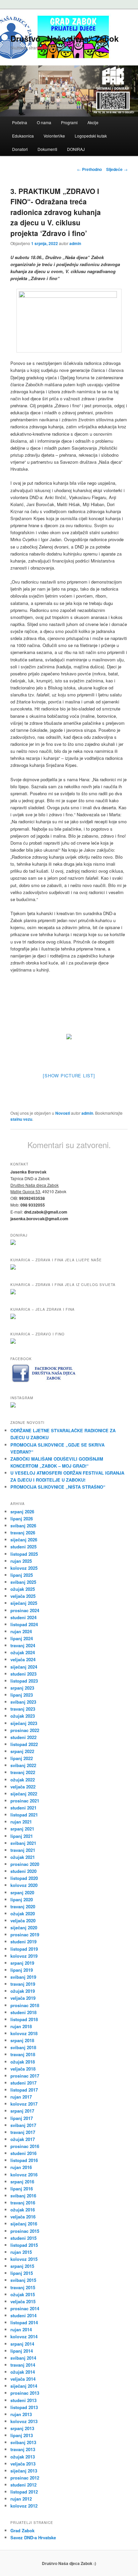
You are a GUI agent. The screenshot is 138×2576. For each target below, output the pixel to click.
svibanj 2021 (23, 1843)
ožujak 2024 (23, 1652)
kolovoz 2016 (24, 2175)
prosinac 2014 (25, 2308)
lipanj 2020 (22, 1899)
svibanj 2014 (23, 2358)
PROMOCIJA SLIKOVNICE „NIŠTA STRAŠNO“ (58, 1487)
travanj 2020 (23, 1906)
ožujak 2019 (23, 1991)
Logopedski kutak (91, 136)
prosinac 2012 (25, 2478)
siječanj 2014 (24, 2386)
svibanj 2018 (23, 2047)
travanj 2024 (23, 1645)
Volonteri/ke (54, 136)
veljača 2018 (23, 2069)
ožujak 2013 (23, 2457)
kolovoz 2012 (24, 2506)
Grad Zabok (22, 2530)
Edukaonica (23, 136)
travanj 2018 (23, 2054)
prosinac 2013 (25, 2393)
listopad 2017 (24, 2090)
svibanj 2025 (23, 1582)
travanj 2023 (23, 1709)
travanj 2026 (23, 1533)
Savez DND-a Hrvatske (33, 2537)
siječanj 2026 (24, 1540)
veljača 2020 (23, 1920)
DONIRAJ (76, 149)
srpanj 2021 (22, 1829)
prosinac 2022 (25, 1730)
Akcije (93, 122)
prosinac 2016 (25, 2146)
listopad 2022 (24, 1744)
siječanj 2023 (24, 1723)
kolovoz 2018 (24, 2033)
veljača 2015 (23, 2301)
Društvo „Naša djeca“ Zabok (64, 38)
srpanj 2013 (22, 2428)
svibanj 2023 (23, 1702)
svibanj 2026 (23, 1526)
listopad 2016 (24, 2160)
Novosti (63, 1113)
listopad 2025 (24, 1554)
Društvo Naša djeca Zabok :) (69, 2563)
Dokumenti (47, 149)
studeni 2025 (23, 1547)
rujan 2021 (21, 1822)
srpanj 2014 (22, 2344)
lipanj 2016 (22, 2189)
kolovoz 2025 (24, 1568)
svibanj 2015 (23, 2280)
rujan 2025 (21, 1561)
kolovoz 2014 (24, 2336)
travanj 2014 (23, 2365)
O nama (44, 122)
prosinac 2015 (25, 2231)
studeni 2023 (23, 1674)
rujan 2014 (21, 2329)
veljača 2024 (23, 1659)
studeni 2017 (23, 2083)
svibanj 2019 (23, 1977)
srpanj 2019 (22, 1963)
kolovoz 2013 (24, 2421)
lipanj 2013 (22, 2435)
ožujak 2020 (23, 1913)
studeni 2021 (23, 1808)
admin (75, 243)
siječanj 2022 (24, 1794)
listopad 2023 (24, 1681)
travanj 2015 (23, 2287)
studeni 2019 (23, 1942)
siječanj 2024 (24, 1667)
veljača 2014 (23, 2379)
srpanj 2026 (22, 1512)
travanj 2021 (23, 1850)
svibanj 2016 (23, 2196)
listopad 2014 (24, 2322)
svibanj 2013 (23, 2442)
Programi (69, 122)
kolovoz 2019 (24, 1956)
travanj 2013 (23, 2449)
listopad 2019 (24, 1949)
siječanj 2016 (24, 2224)
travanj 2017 (23, 2132)
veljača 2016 (23, 2217)
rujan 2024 (21, 1631)
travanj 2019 (23, 1984)
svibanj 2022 (23, 1765)
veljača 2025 (23, 1596)
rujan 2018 (21, 2026)
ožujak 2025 (23, 1589)
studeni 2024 (23, 1617)
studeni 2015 (23, 2238)
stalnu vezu (21, 1119)
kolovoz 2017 (24, 2104)
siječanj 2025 (24, 1603)
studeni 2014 (23, 2315)
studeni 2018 (23, 2012)
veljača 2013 (23, 2464)
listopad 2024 (24, 1624)
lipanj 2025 (22, 1575)
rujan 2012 (21, 2499)
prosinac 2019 (25, 1935)
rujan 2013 (21, 2414)
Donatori (20, 149)
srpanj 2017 (22, 2111)
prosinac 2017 (25, 2076)
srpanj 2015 (22, 2266)
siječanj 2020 (24, 1927)
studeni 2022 (23, 1737)
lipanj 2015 (22, 2273)
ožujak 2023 (23, 1716)
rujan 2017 (21, 2097)
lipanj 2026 (22, 1519)
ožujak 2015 (23, 2294)
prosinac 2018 (25, 2005)
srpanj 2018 (22, 2040)
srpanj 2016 (22, 2182)
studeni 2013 (23, 2400)
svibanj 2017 (23, 2125)
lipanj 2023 (22, 1695)
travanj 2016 (23, 2203)
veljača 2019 (23, 1998)
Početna (20, 122)
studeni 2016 (23, 2153)
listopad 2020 (24, 1878)
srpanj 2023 (22, 1688)
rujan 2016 (21, 2167)
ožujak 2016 (23, 2210)
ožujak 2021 (23, 1857)
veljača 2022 (23, 1787)
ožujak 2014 (23, 2372)
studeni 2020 (23, 1871)
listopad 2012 (24, 2492)
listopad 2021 (24, 1815)
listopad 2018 (24, 2019)
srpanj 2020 (22, 1892)
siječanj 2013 (24, 2471)
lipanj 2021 (22, 1836)
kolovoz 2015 (24, 2259)
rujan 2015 (21, 2252)
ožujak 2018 (23, 2062)
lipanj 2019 (22, 1970)
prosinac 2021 (25, 1801)
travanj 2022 (23, 1772)
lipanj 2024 (22, 1638)
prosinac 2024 (25, 1610)
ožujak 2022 (23, 1780)
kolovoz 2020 (24, 1885)
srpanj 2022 (22, 1751)
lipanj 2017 (22, 2118)
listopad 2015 (24, 2245)
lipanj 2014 (22, 2351)
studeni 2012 (23, 2485)
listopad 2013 (24, 2407)
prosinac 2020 (25, 1864)
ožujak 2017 (23, 2139)
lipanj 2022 (22, 1758)
